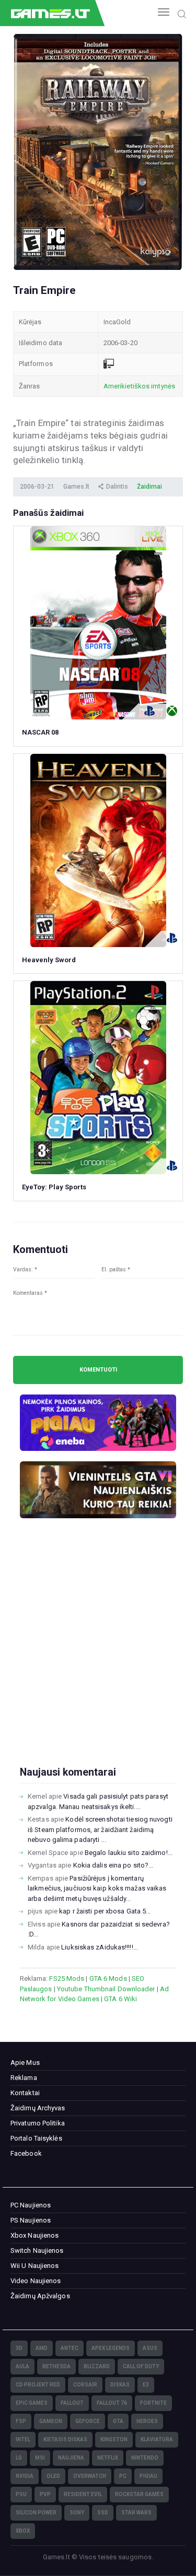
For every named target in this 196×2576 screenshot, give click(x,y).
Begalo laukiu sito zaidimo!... (129, 1853)
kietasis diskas (65, 2439)
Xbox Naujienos (34, 2235)
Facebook (26, 2153)
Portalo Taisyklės (36, 2138)
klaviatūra (157, 2439)
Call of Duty (141, 2366)
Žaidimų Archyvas (38, 2108)
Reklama (24, 2078)
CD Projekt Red (38, 2385)
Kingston (114, 2439)
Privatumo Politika (38, 2123)
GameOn (51, 2421)
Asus (150, 2348)
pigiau (148, 2476)
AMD (42, 2348)
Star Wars (136, 2513)
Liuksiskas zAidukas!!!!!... (100, 1947)
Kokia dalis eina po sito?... (113, 1865)
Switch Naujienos (37, 2250)
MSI (40, 2458)
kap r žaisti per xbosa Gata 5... (105, 1911)
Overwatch (90, 2476)
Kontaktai (25, 2093)
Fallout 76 (112, 2403)
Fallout (72, 2403)
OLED (53, 2476)
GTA (118, 2421)
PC (123, 2476)
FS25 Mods (67, 1978)
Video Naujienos (36, 2281)
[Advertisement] (98, 1659)
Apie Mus (25, 2063)
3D (19, 2348)
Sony (77, 2513)
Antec (70, 2348)
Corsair (85, 2385)
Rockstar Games (139, 2494)
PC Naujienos (31, 2205)
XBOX (23, 2531)
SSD (103, 2513)
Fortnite (153, 2403)
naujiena (71, 2458)
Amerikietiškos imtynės (139, 386)
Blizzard (97, 2366)
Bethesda (56, 2366)
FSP (21, 2421)
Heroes (147, 2421)
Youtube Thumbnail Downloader (106, 1989)
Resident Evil (83, 2494)
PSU (21, 2494)
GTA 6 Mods (108, 1978)
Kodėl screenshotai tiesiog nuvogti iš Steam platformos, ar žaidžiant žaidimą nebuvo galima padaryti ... (100, 1829)
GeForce (88, 2421)
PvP (45, 2494)
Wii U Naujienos (35, 2266)
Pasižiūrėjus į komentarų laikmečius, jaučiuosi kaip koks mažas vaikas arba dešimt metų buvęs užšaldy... (97, 1888)
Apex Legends (111, 2348)
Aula (22, 2366)
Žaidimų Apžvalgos (40, 2296)
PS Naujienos (31, 2220)
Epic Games (32, 2403)
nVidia (25, 2476)
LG (19, 2458)
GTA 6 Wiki (120, 1999)
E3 (146, 2385)
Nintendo (145, 2458)
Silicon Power (36, 2513)
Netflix (108, 2458)
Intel (23, 2439)
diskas (120, 2385)
